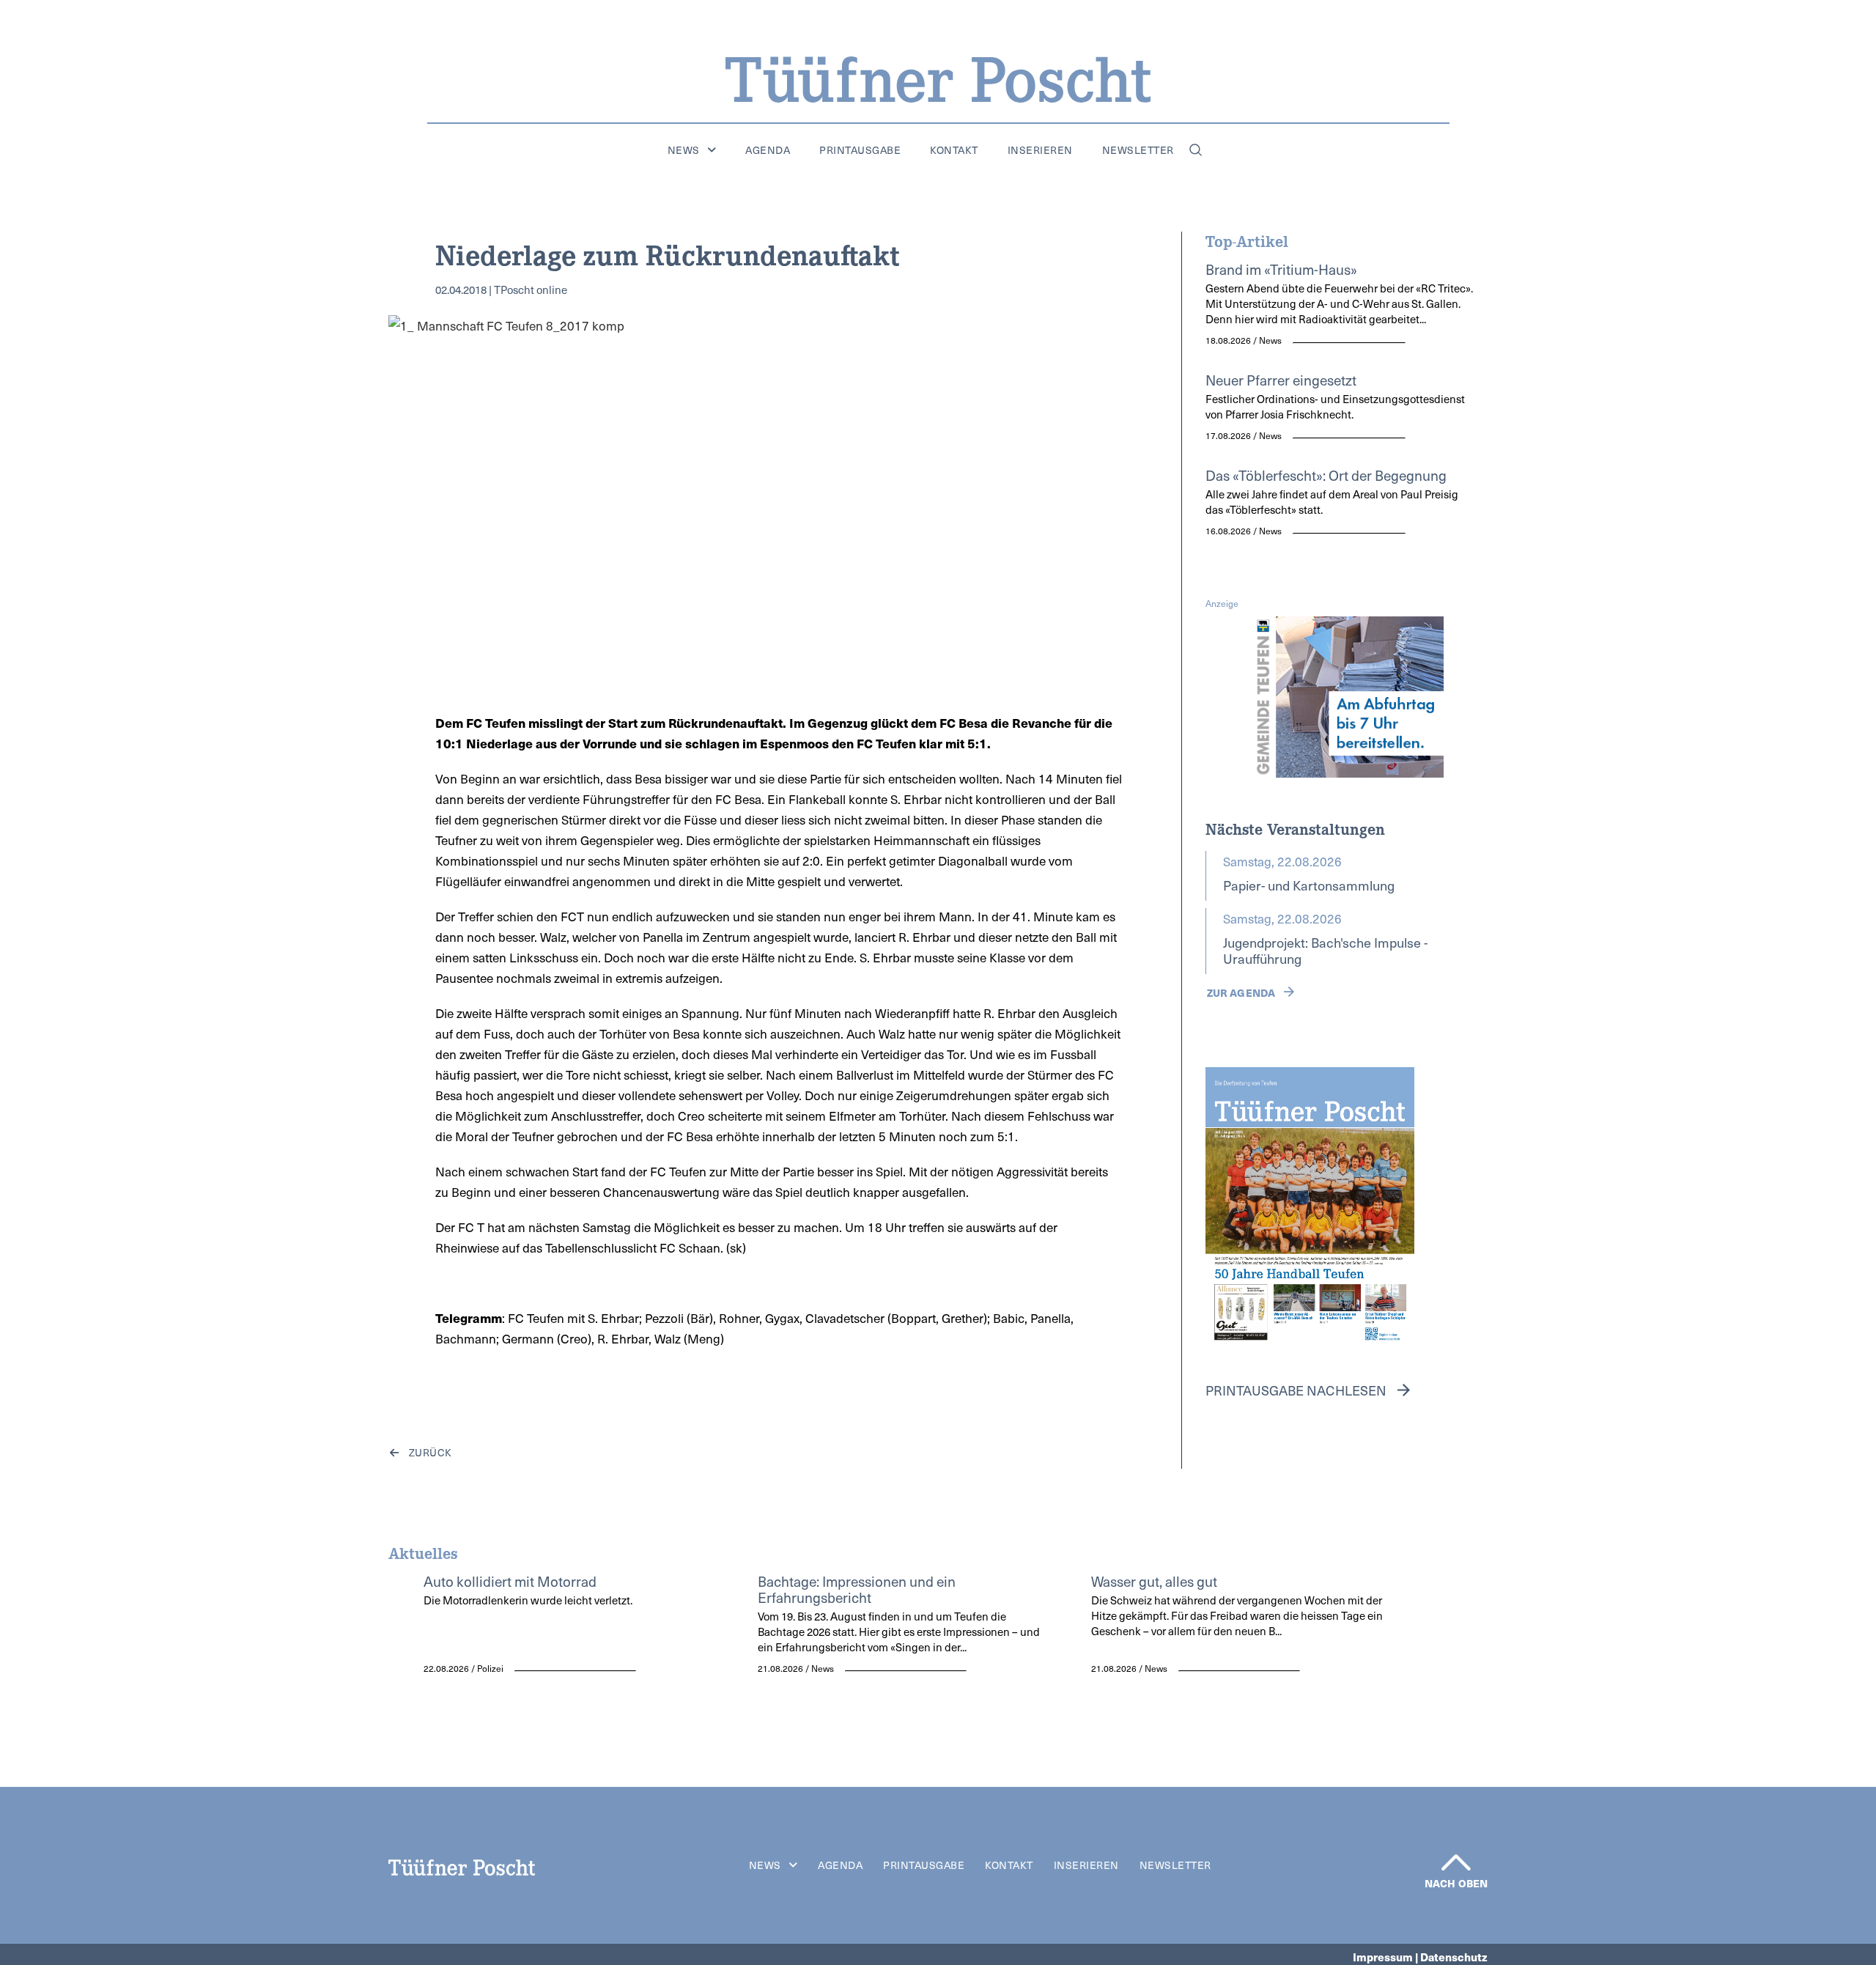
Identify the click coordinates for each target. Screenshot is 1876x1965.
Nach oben (1456, 1883)
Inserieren (1040, 150)
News (684, 150)
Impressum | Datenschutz (1420, 1957)
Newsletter (1138, 150)
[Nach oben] (1456, 1862)
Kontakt (954, 150)
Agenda (768, 150)
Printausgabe (860, 150)
